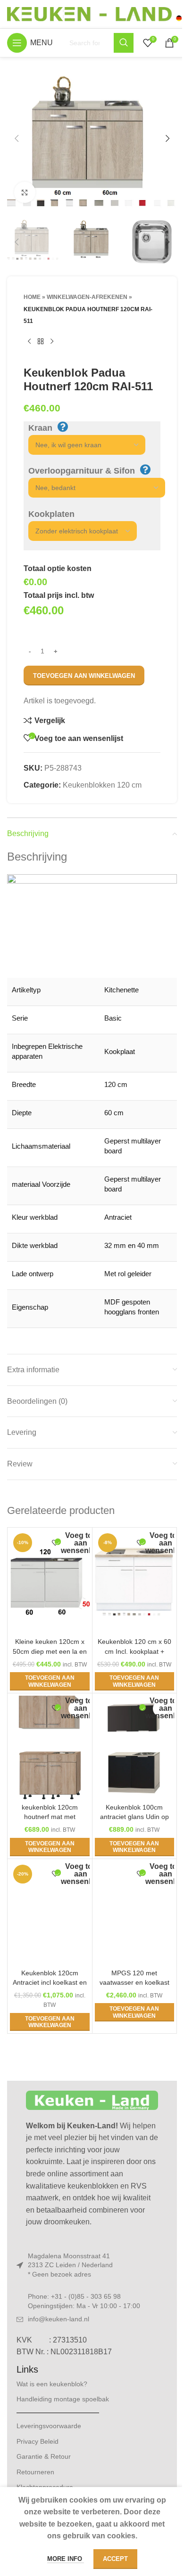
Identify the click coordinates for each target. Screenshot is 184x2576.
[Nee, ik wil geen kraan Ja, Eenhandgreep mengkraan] (82, 445)
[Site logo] (94, 13)
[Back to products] (41, 342)
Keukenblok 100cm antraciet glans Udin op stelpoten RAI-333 (134, 1817)
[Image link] (92, 2100)
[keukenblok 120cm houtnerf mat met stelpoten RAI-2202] (50, 1747)
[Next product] (52, 342)
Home (32, 297)
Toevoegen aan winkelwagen (84, 676)
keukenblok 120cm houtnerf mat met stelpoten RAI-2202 (50, 1817)
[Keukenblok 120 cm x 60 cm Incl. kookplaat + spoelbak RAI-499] (135, 1582)
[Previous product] (29, 342)
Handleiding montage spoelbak (63, 2399)
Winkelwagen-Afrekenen (87, 297)
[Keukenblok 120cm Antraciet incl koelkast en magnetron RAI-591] (50, 1913)
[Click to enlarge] (25, 192)
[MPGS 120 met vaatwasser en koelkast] (135, 1913)
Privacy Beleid (38, 2441)
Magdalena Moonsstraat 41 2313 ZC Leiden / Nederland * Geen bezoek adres (70, 2265)
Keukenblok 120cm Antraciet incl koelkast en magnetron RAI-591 (50, 1982)
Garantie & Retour (44, 2456)
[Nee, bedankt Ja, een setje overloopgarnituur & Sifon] (92, 488)
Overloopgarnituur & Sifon (82, 471)
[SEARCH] (124, 43)
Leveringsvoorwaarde (49, 2426)
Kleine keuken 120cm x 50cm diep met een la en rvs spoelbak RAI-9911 (50, 1651)
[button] (17, 138)
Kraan (40, 428)
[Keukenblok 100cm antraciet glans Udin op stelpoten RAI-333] (135, 1747)
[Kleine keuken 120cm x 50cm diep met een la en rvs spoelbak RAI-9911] (50, 1582)
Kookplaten (51, 514)
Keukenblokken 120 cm (102, 785)
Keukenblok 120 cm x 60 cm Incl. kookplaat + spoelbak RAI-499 (134, 1651)
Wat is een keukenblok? (52, 2384)
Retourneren (35, 2472)
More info (66, 2559)
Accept (115, 2559)
